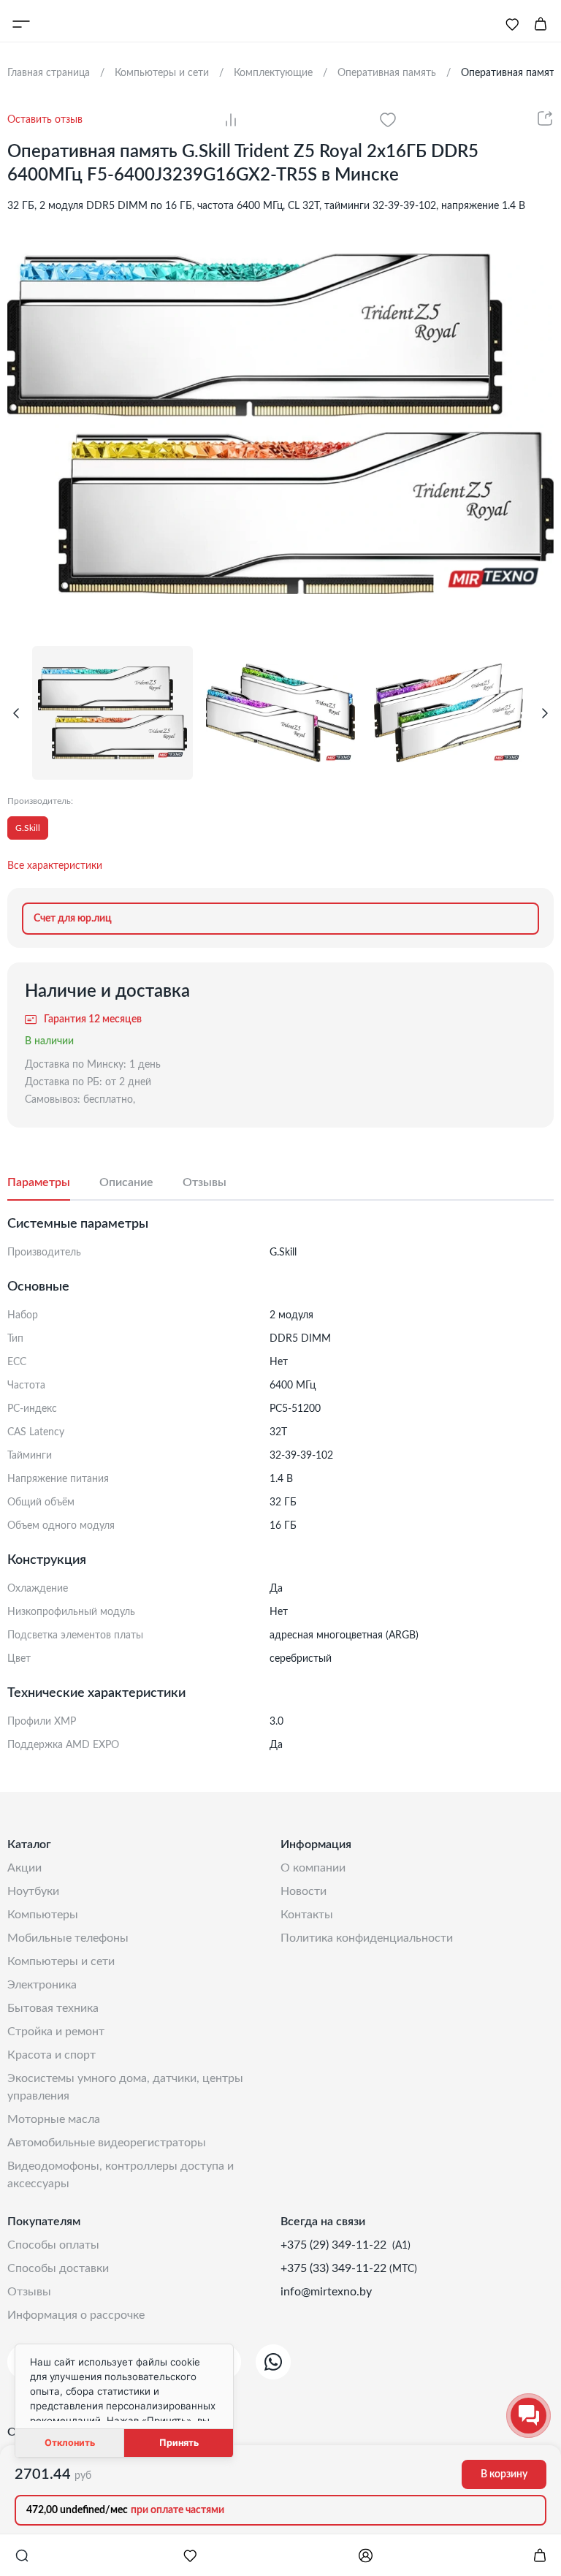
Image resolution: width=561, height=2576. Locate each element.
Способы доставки (58, 2268)
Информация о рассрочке (76, 2315)
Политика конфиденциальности (367, 1938)
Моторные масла (54, 2119)
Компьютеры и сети (61, 1961)
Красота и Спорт (51, 2055)
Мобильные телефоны (68, 1938)
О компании (313, 1868)
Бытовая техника (53, 2008)
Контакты (307, 1915)
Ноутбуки (33, 1891)
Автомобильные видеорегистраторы (107, 2143)
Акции (24, 1868)
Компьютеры (43, 1915)
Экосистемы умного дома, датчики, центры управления (125, 2087)
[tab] (53, 1183)
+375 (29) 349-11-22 (335, 2245)
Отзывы (29, 2292)
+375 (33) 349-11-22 (335, 2268)
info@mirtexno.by (326, 2292)
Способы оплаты (53, 2245)
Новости (304, 1891)
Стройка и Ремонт (56, 2032)
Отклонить (70, 2443)
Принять (179, 2443)
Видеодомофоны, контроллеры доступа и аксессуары (121, 2175)
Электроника (42, 1985)
